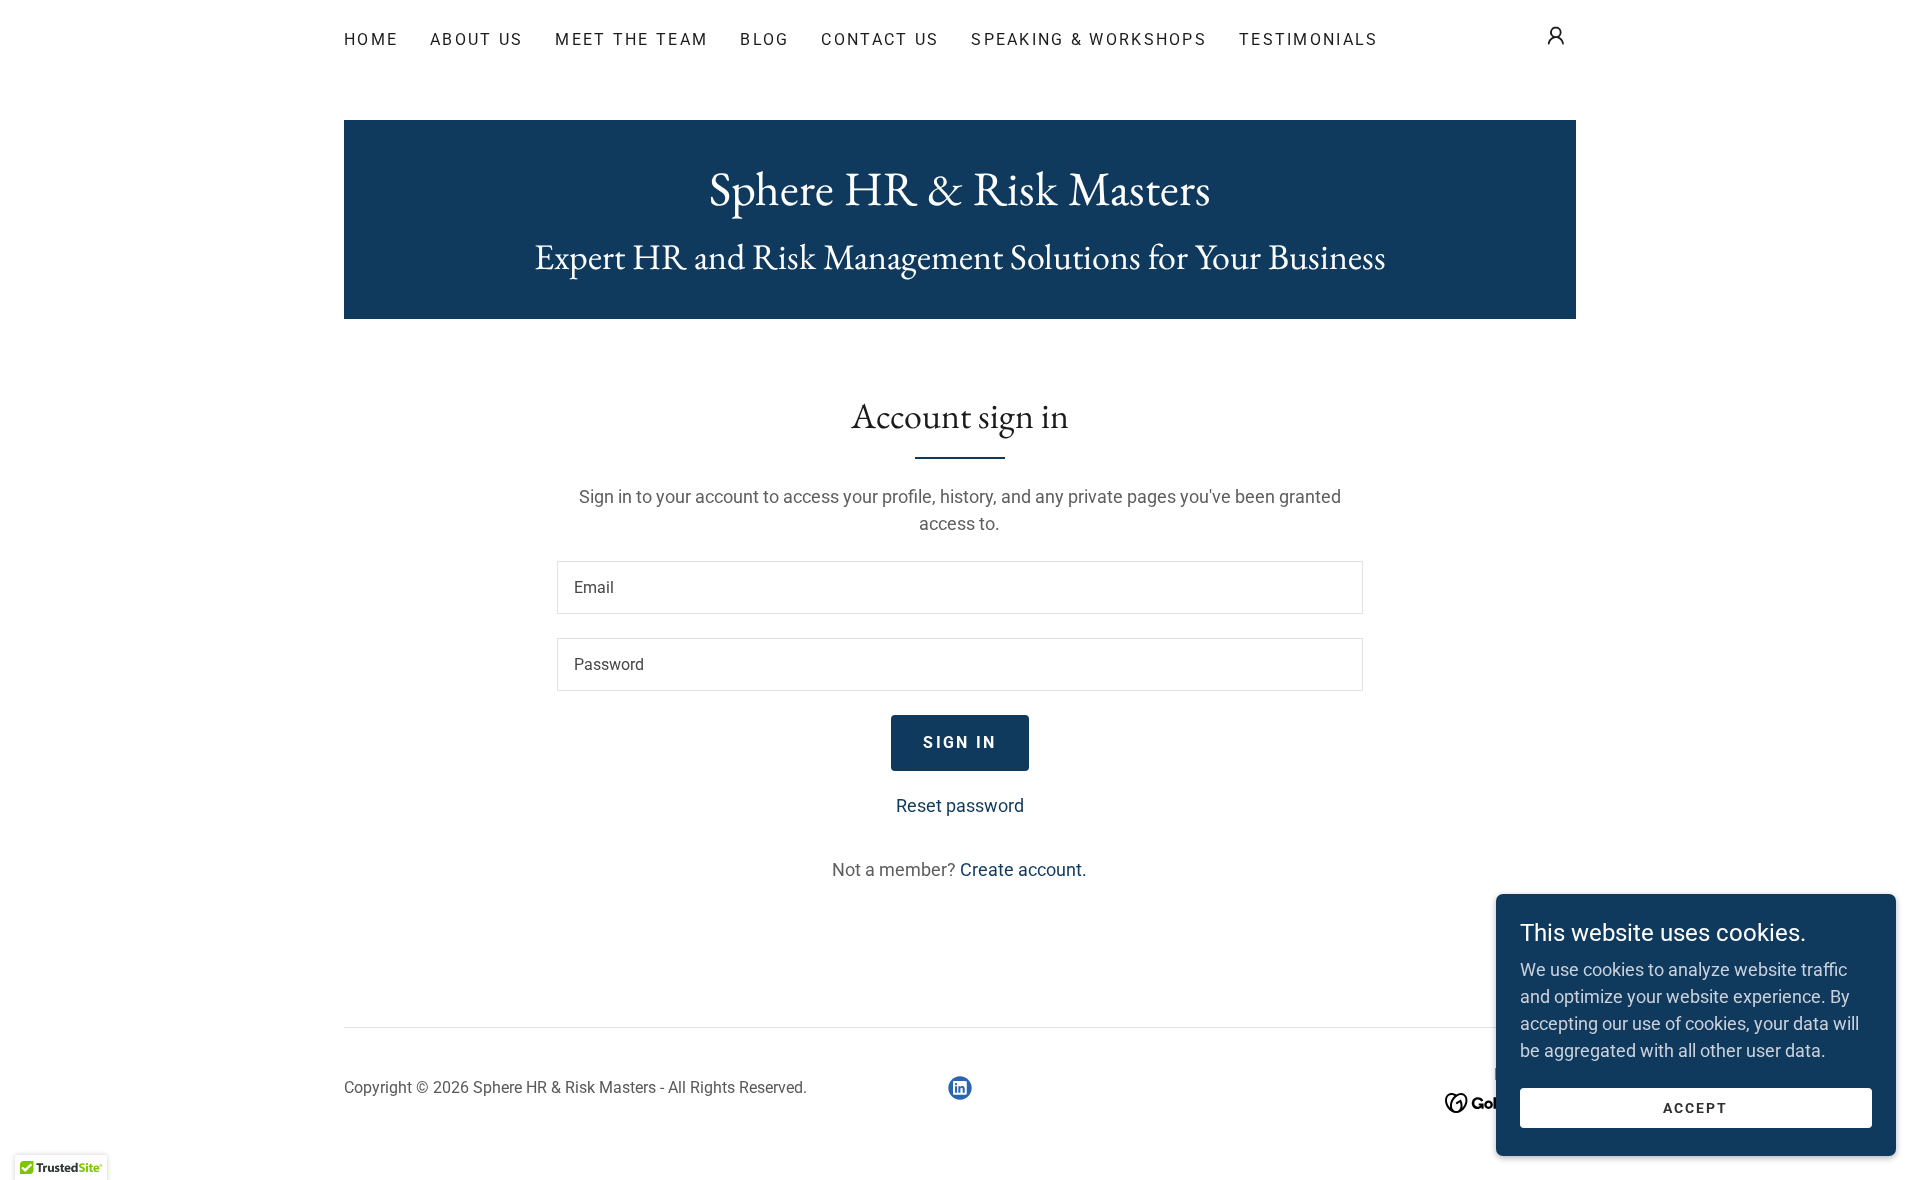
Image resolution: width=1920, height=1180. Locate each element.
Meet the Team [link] (631, 39)
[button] (1556, 36)
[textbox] (959, 587)
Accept (1695, 1108)
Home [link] (371, 39)
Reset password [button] (960, 805)
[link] (960, 198)
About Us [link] (476, 39)
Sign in (959, 742)
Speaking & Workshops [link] (1089, 39)
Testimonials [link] (1308, 39)
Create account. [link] (1023, 869)
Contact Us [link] (880, 39)
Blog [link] (764, 39)
